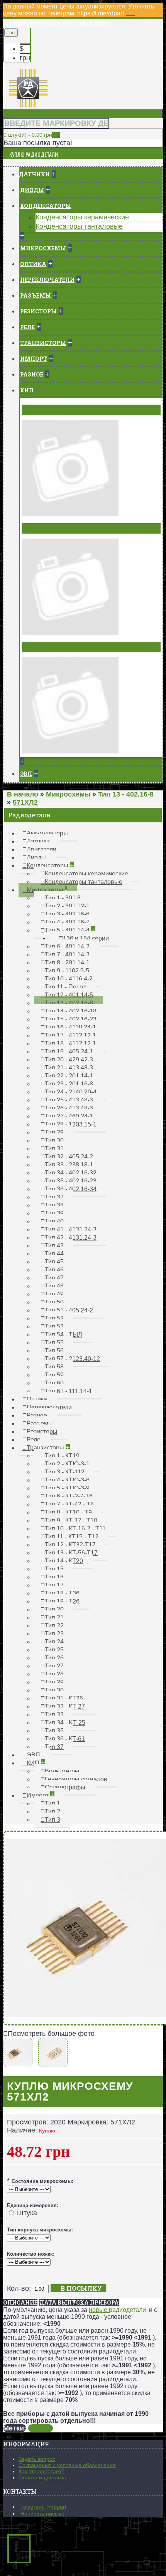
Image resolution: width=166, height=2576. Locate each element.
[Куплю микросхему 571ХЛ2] (20, 2063)
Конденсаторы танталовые (79, 226)
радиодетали (127, 2310)
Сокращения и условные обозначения (67, 2465)
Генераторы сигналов (60, 528)
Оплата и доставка (42, 2477)
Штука (27, 2213)
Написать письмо (42, 2514)
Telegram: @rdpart (43, 2507)
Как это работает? (41, 2471)
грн (25, 58)
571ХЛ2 (41, 2428)
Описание (20, 2302)
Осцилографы (47, 647)
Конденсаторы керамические (82, 217)
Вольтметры (45, 410)
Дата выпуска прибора (79, 2302)
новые (99, 2310)
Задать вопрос (37, 2459)
